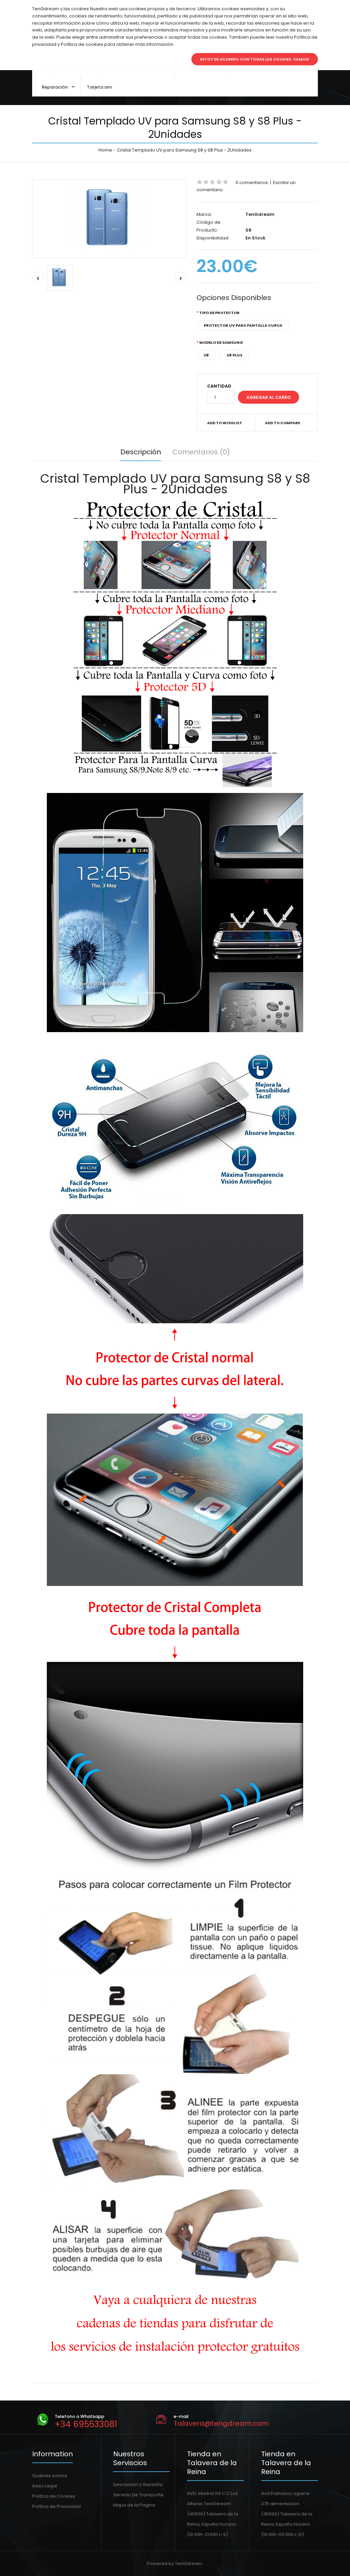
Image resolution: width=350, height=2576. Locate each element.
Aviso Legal (45, 2486)
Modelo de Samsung (221, 342)
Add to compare (282, 423)
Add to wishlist (225, 423)
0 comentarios (252, 183)
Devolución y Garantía (138, 2484)
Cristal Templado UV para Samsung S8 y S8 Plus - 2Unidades (184, 150)
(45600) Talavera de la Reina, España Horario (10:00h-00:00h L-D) (287, 2524)
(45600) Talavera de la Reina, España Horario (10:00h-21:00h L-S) (213, 2524)
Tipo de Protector (219, 313)
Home (105, 150)
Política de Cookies (54, 2496)
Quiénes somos (50, 2476)
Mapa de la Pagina (134, 2505)
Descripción (141, 452)
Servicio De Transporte (138, 2495)
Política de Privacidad (56, 2506)
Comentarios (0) (201, 452)
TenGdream (260, 214)
